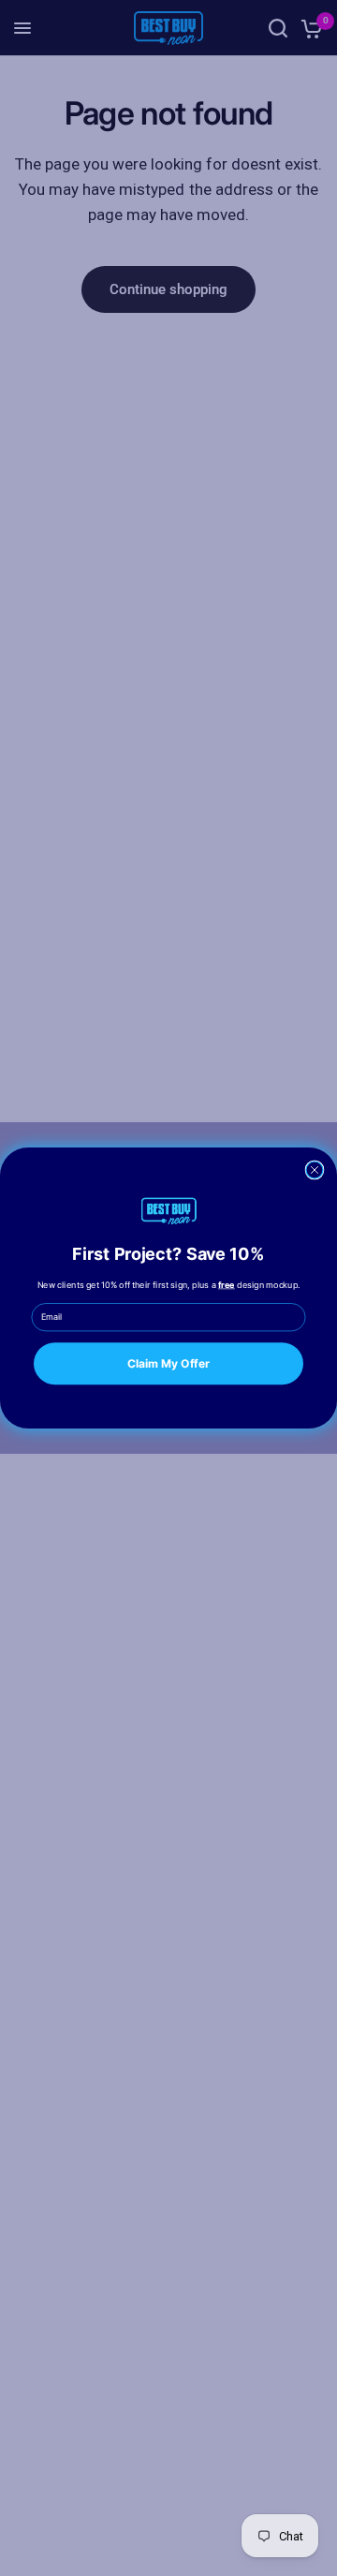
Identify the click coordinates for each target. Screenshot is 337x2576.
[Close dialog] (315, 1170)
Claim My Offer (168, 1363)
